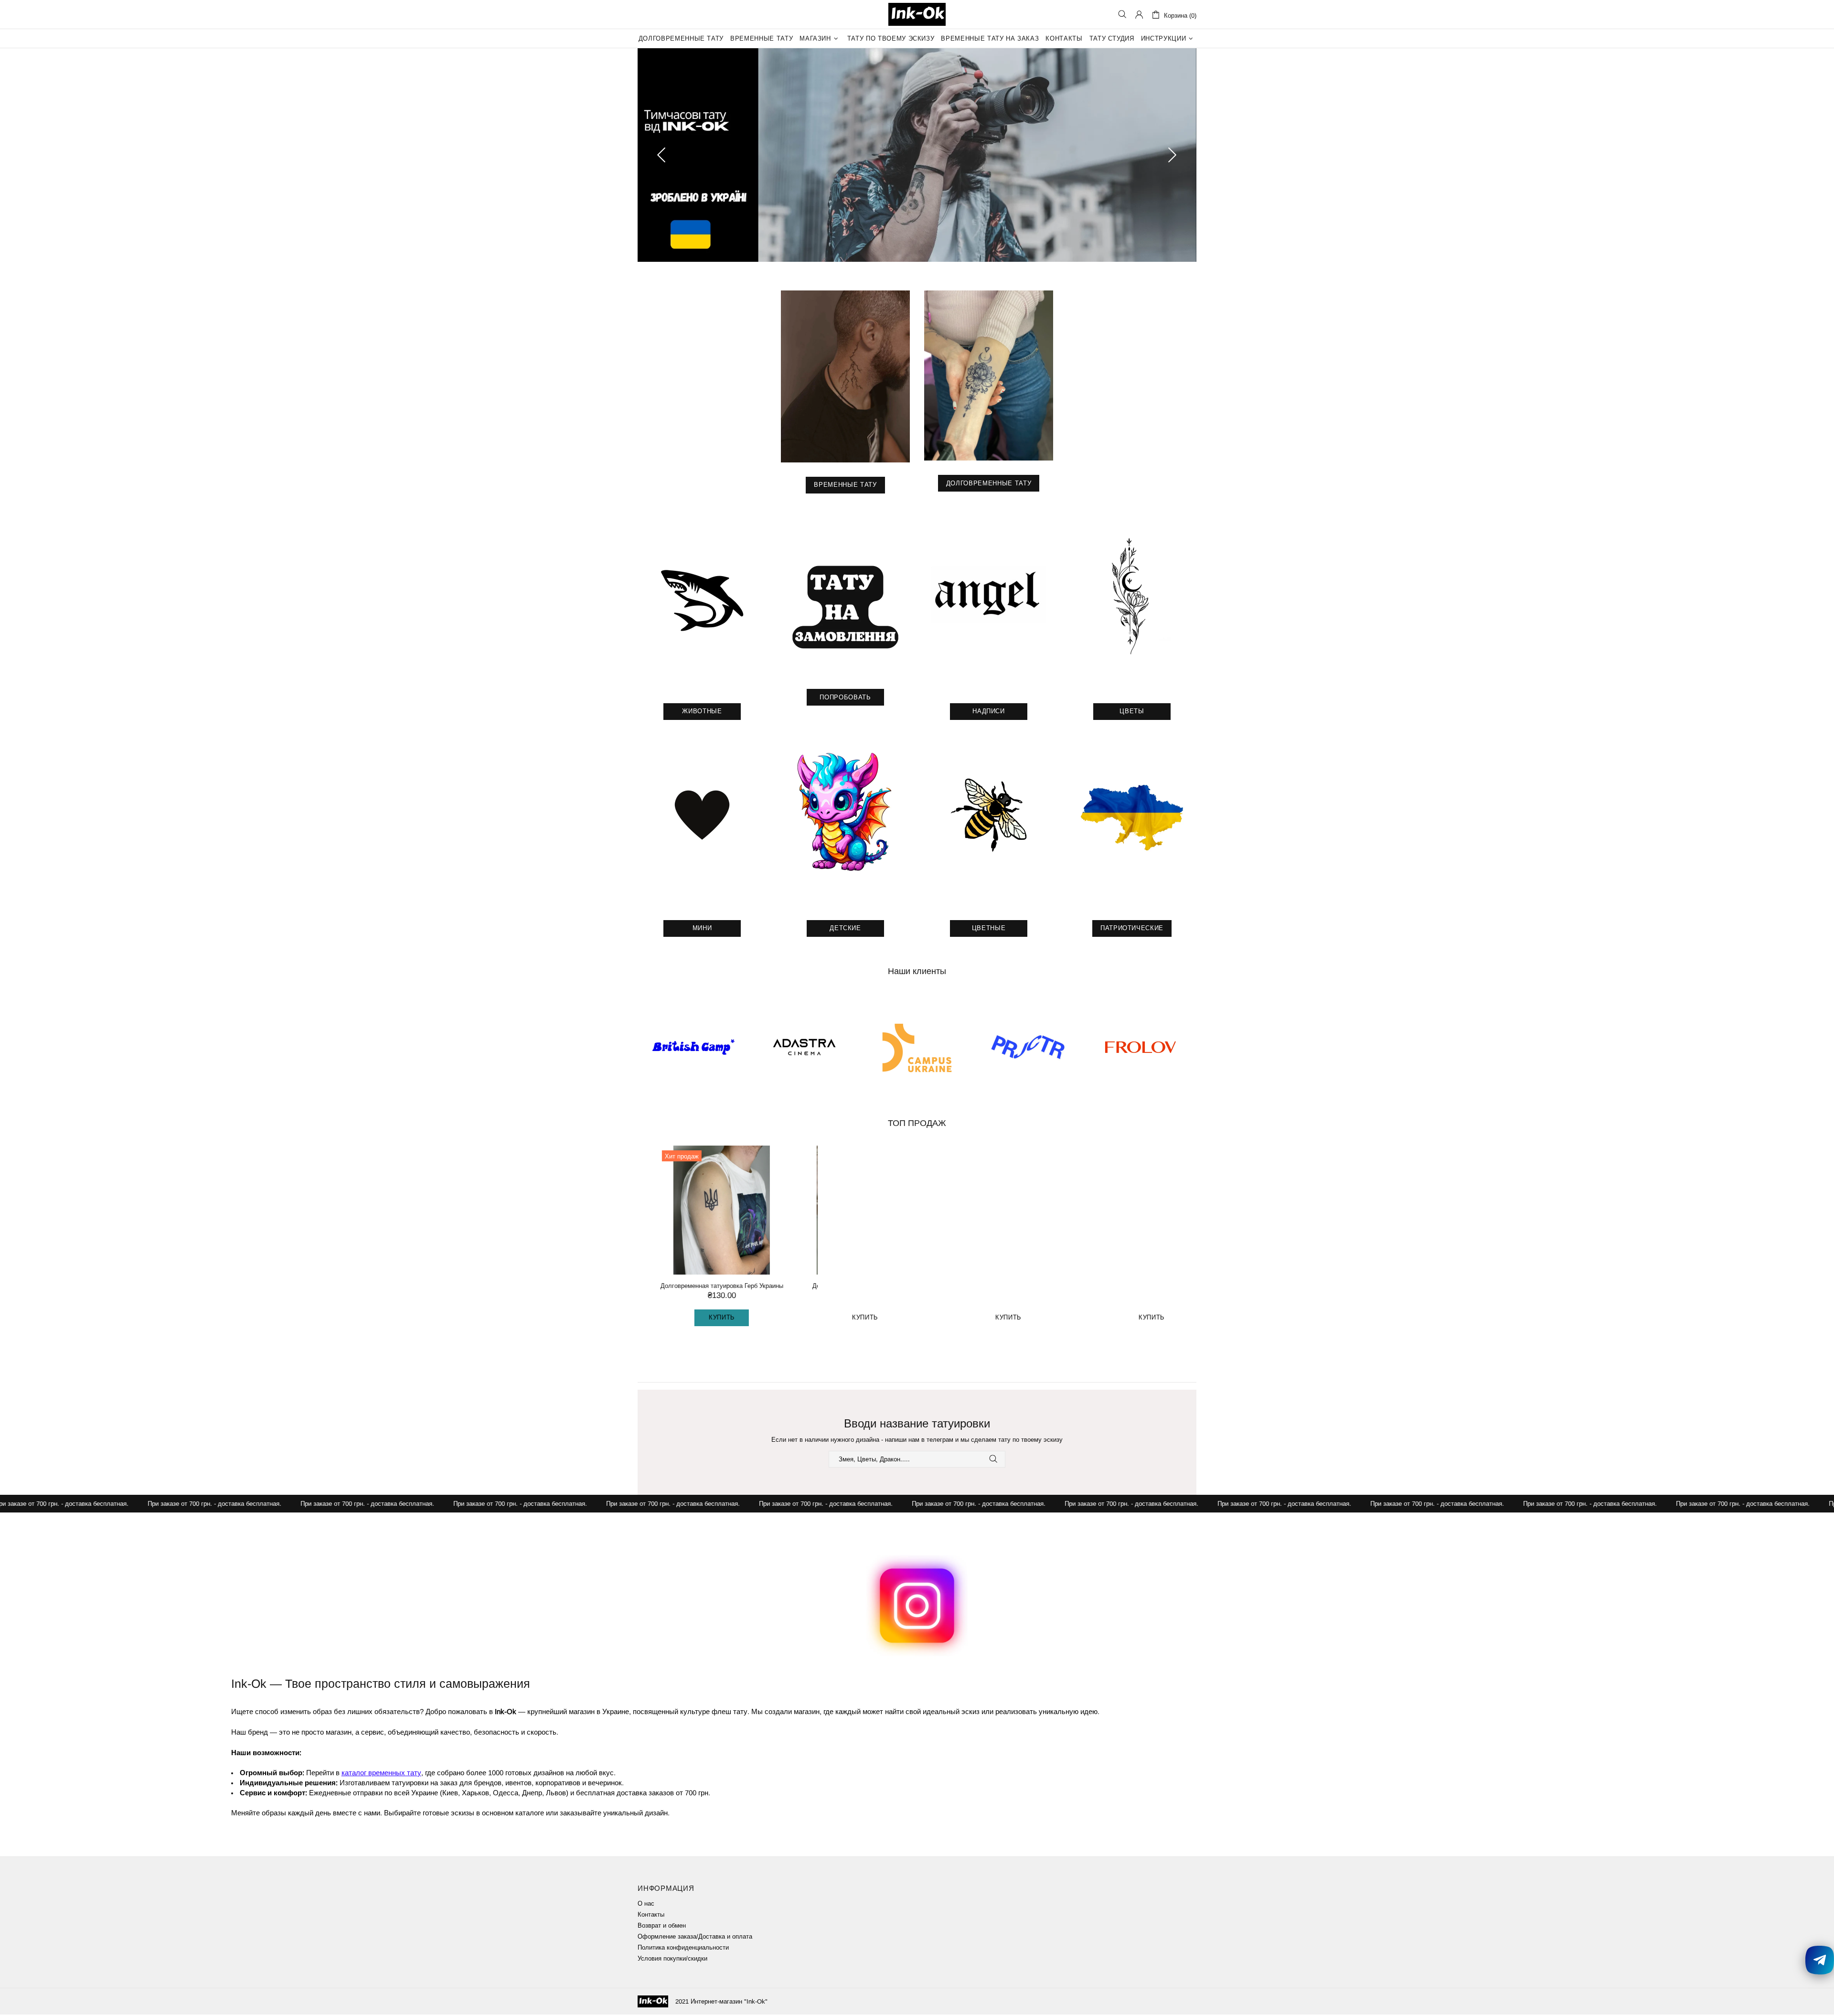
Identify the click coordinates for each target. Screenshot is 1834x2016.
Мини (702, 929)
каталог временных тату (381, 1774)
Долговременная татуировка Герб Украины (702, 1287)
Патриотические (1132, 929)
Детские (845, 929)
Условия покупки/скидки (672, 1960)
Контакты (651, 1916)
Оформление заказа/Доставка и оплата (695, 1938)
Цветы (1132, 713)
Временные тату (845, 486)
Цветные (989, 929)
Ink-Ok (917, 14)
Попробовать (845, 699)
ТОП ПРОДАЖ (917, 1125)
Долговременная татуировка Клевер (989, 1287)
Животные (702, 713)
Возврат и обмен (662, 1927)
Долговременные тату (989, 485)
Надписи (989, 713)
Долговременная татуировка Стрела (845, 1287)
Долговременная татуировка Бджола (1132, 1287)
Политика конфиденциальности (683, 1949)
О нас (646, 1905)
